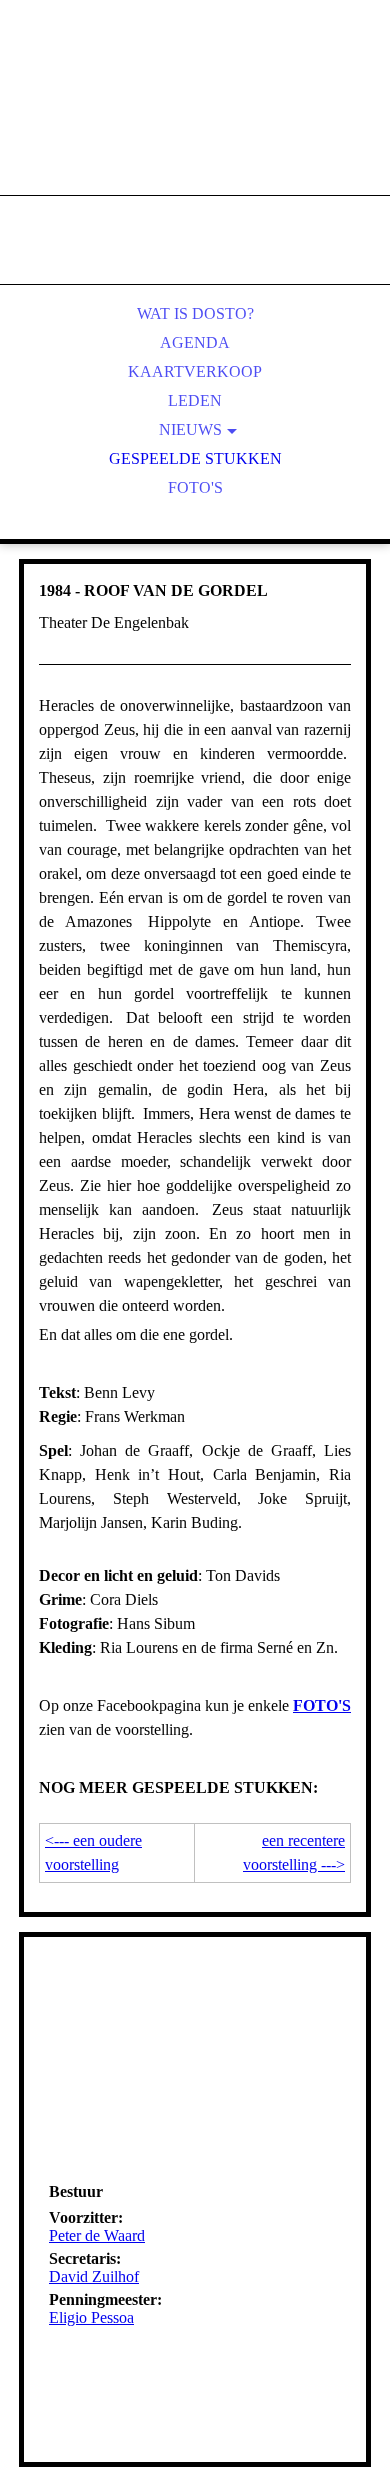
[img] (195, 120)
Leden (195, 400)
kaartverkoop (195, 371)
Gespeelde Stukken (195, 458)
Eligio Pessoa (91, 2317)
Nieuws (190, 429)
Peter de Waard (97, 2235)
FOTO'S (322, 1705)
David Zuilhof (94, 2276)
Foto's (195, 487)
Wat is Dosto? (195, 313)
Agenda (195, 342)
